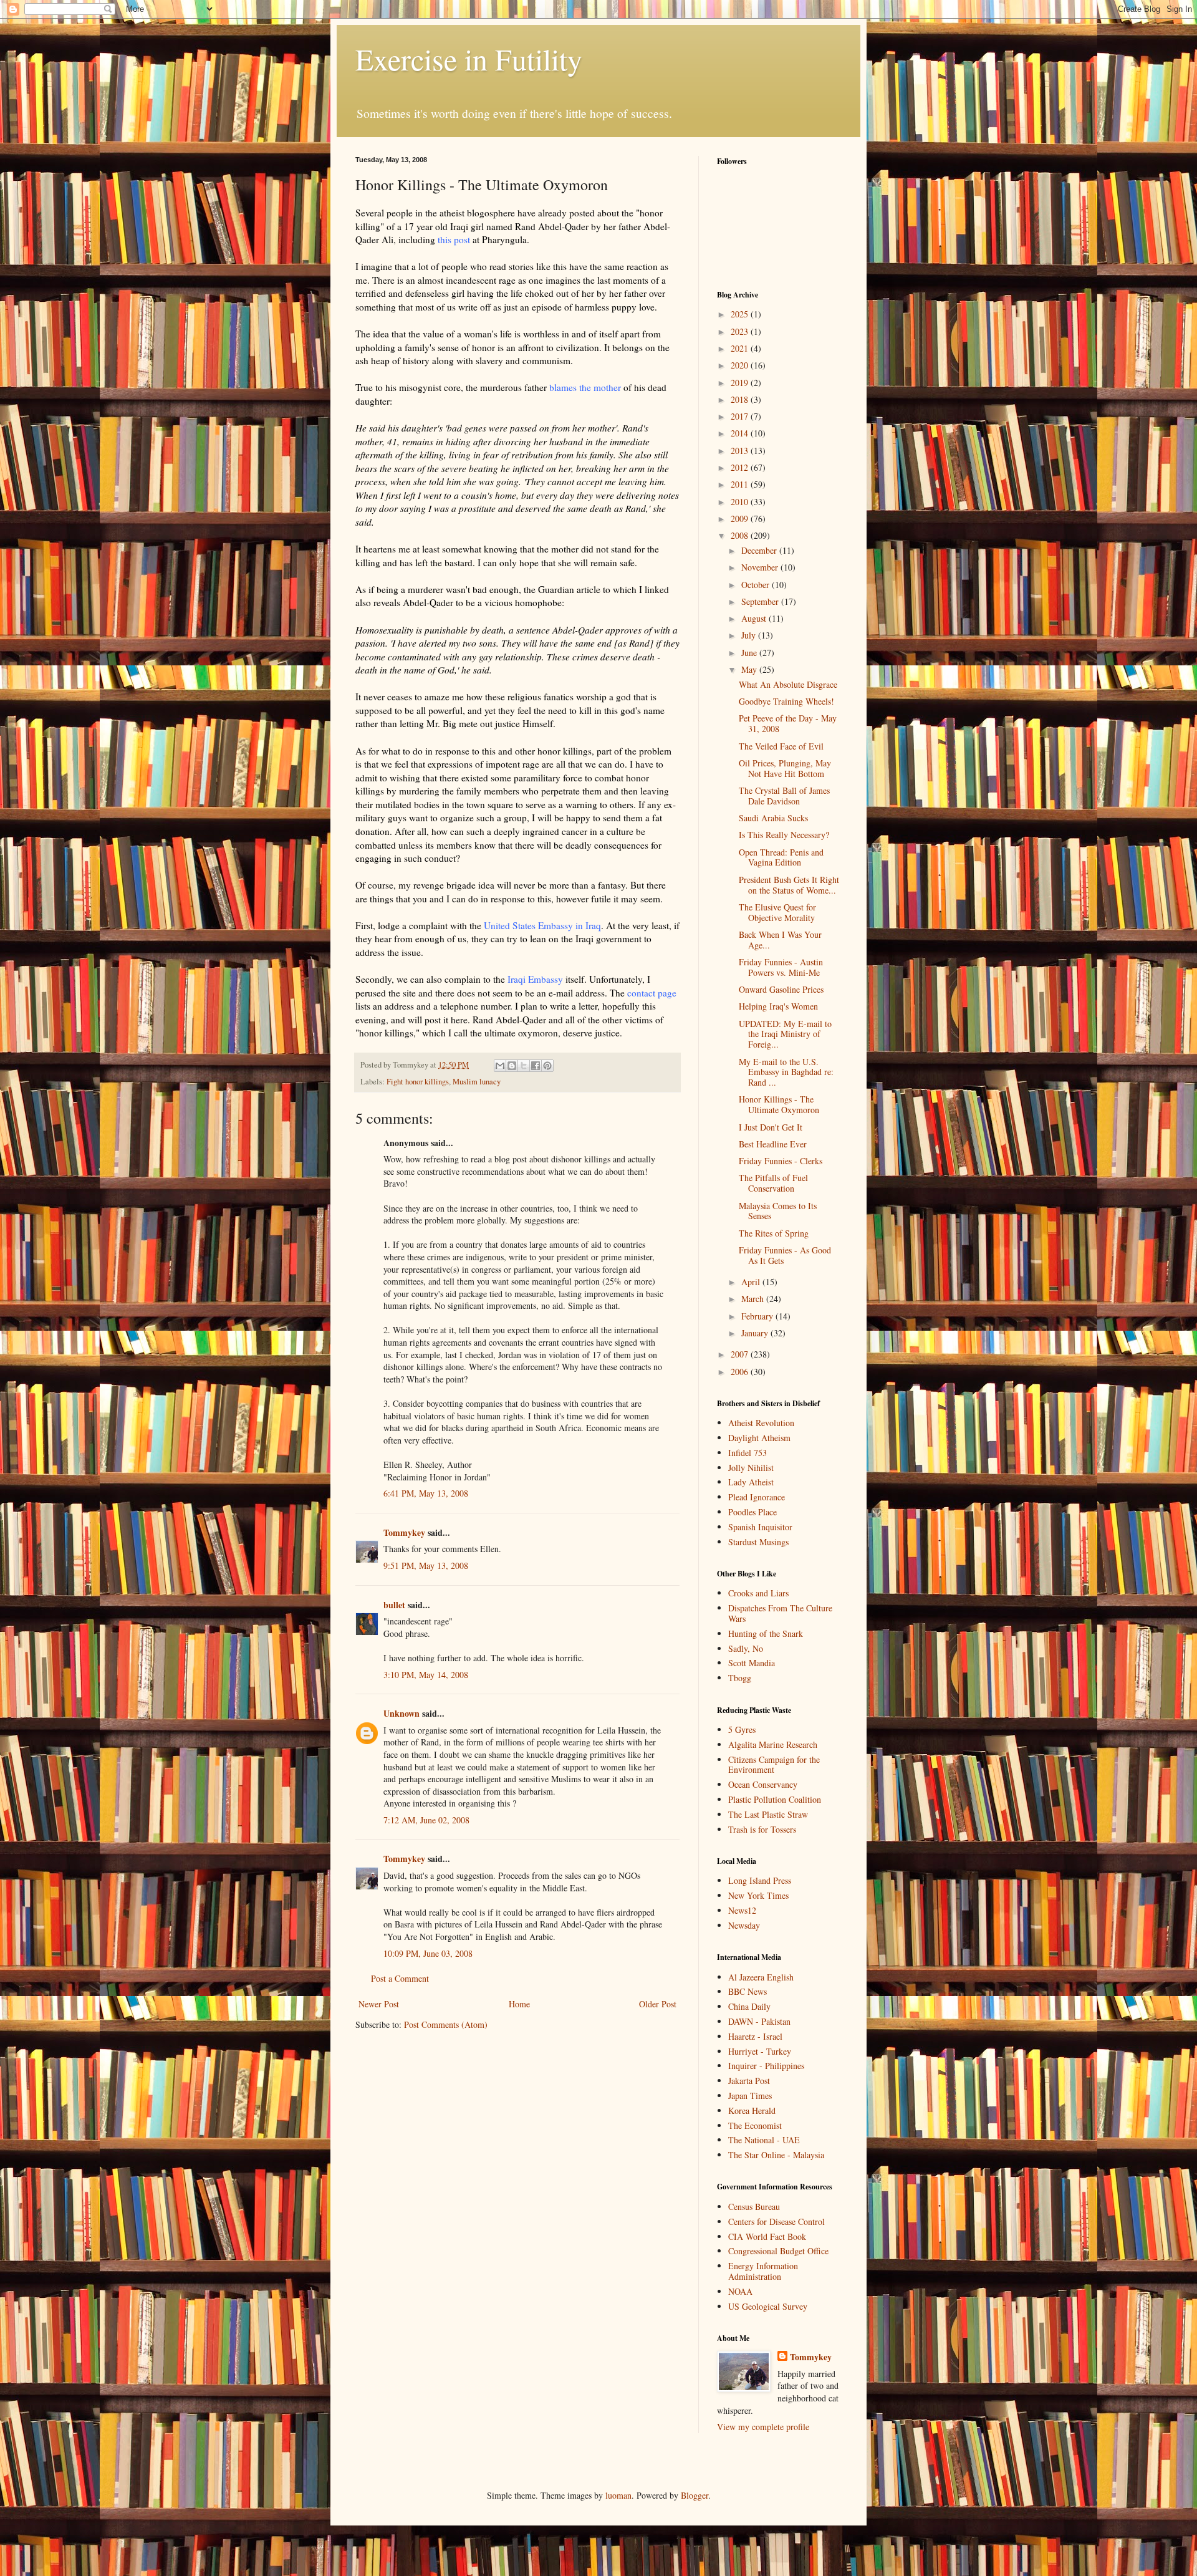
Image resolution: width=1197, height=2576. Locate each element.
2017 (741, 416)
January (756, 1333)
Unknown (401, 1713)
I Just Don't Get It (771, 1127)
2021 (741, 348)
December (760, 550)
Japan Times (750, 2096)
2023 (741, 331)
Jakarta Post (749, 2081)
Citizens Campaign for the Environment (774, 1765)
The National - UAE (764, 2140)
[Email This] (500, 1066)
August (755, 618)
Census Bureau (754, 2207)
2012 (741, 467)
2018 (741, 399)
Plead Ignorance (757, 1497)
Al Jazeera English (761, 1977)
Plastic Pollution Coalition (775, 1799)
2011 (741, 484)
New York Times (758, 1895)
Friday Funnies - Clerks (781, 1161)
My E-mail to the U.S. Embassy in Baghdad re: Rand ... (786, 1072)
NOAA (740, 2291)
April (752, 1282)
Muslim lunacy (477, 1082)
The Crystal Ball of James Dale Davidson (784, 796)
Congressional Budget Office (778, 2251)
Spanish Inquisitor (760, 1527)
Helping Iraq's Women (778, 1006)
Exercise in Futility (469, 59)
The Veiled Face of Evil (781, 746)
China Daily (749, 2006)
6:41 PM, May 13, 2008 (426, 1493)
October (757, 585)
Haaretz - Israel (755, 2036)
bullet (394, 1605)
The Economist (755, 2125)
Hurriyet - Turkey (760, 2051)
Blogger (695, 2495)
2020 (741, 365)
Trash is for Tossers (762, 1829)
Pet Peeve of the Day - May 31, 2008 (788, 723)
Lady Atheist (751, 1482)
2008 (741, 535)
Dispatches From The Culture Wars (780, 1613)
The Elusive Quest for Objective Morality (777, 912)
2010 (741, 502)
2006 (741, 1372)
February (758, 1316)
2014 (741, 433)
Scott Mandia (752, 1663)
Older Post (658, 2004)
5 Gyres (742, 1729)
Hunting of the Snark (766, 1633)
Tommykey (404, 1532)
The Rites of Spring (774, 1233)
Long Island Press (760, 1880)
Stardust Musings (758, 1542)
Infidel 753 (748, 1453)
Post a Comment (400, 1978)
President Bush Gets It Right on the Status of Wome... (789, 885)
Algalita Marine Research (773, 1744)
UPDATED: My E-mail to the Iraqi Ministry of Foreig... (785, 1034)
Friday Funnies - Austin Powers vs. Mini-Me (781, 967)
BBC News (748, 1991)
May (750, 669)
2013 (741, 451)
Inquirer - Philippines (766, 2066)
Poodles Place (752, 1512)
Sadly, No (746, 1648)
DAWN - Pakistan (759, 2021)
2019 (741, 383)
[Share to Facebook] (536, 1066)
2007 (741, 1354)
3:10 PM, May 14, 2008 (426, 1675)
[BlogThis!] (512, 1066)
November (761, 567)
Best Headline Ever (773, 1144)
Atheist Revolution (761, 1423)
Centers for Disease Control (776, 2221)
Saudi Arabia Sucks (773, 818)
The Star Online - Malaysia (776, 2155)
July (750, 635)
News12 (742, 1910)
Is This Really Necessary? (784, 835)
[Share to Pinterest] (547, 1066)
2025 (741, 314)
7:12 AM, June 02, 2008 (426, 1820)
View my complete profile (763, 2427)
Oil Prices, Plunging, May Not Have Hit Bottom (785, 768)
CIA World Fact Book (767, 2236)
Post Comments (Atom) (446, 2024)
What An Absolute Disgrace (788, 684)
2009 (741, 519)
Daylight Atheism (759, 1438)
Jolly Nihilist (751, 1468)
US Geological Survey (768, 2306)
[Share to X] (524, 1066)
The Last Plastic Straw (768, 1814)
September (761, 601)
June (750, 653)
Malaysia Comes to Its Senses (778, 1211)
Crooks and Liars (758, 1593)
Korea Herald (752, 2110)
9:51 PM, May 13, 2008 (426, 1565)
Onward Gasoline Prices (781, 989)
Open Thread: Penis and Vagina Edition (781, 857)
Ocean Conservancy (763, 1784)
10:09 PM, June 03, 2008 (428, 1953)
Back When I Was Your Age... (780, 940)
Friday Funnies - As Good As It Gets (785, 1255)
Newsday (744, 1925)
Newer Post (379, 2004)
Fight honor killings (418, 1082)
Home (519, 2004)
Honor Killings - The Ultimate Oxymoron (779, 1104)
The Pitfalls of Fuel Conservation (773, 1183)
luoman (618, 2495)
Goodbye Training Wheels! (786, 701)
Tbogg (740, 1678)
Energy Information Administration (763, 2271)
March (754, 1299)
